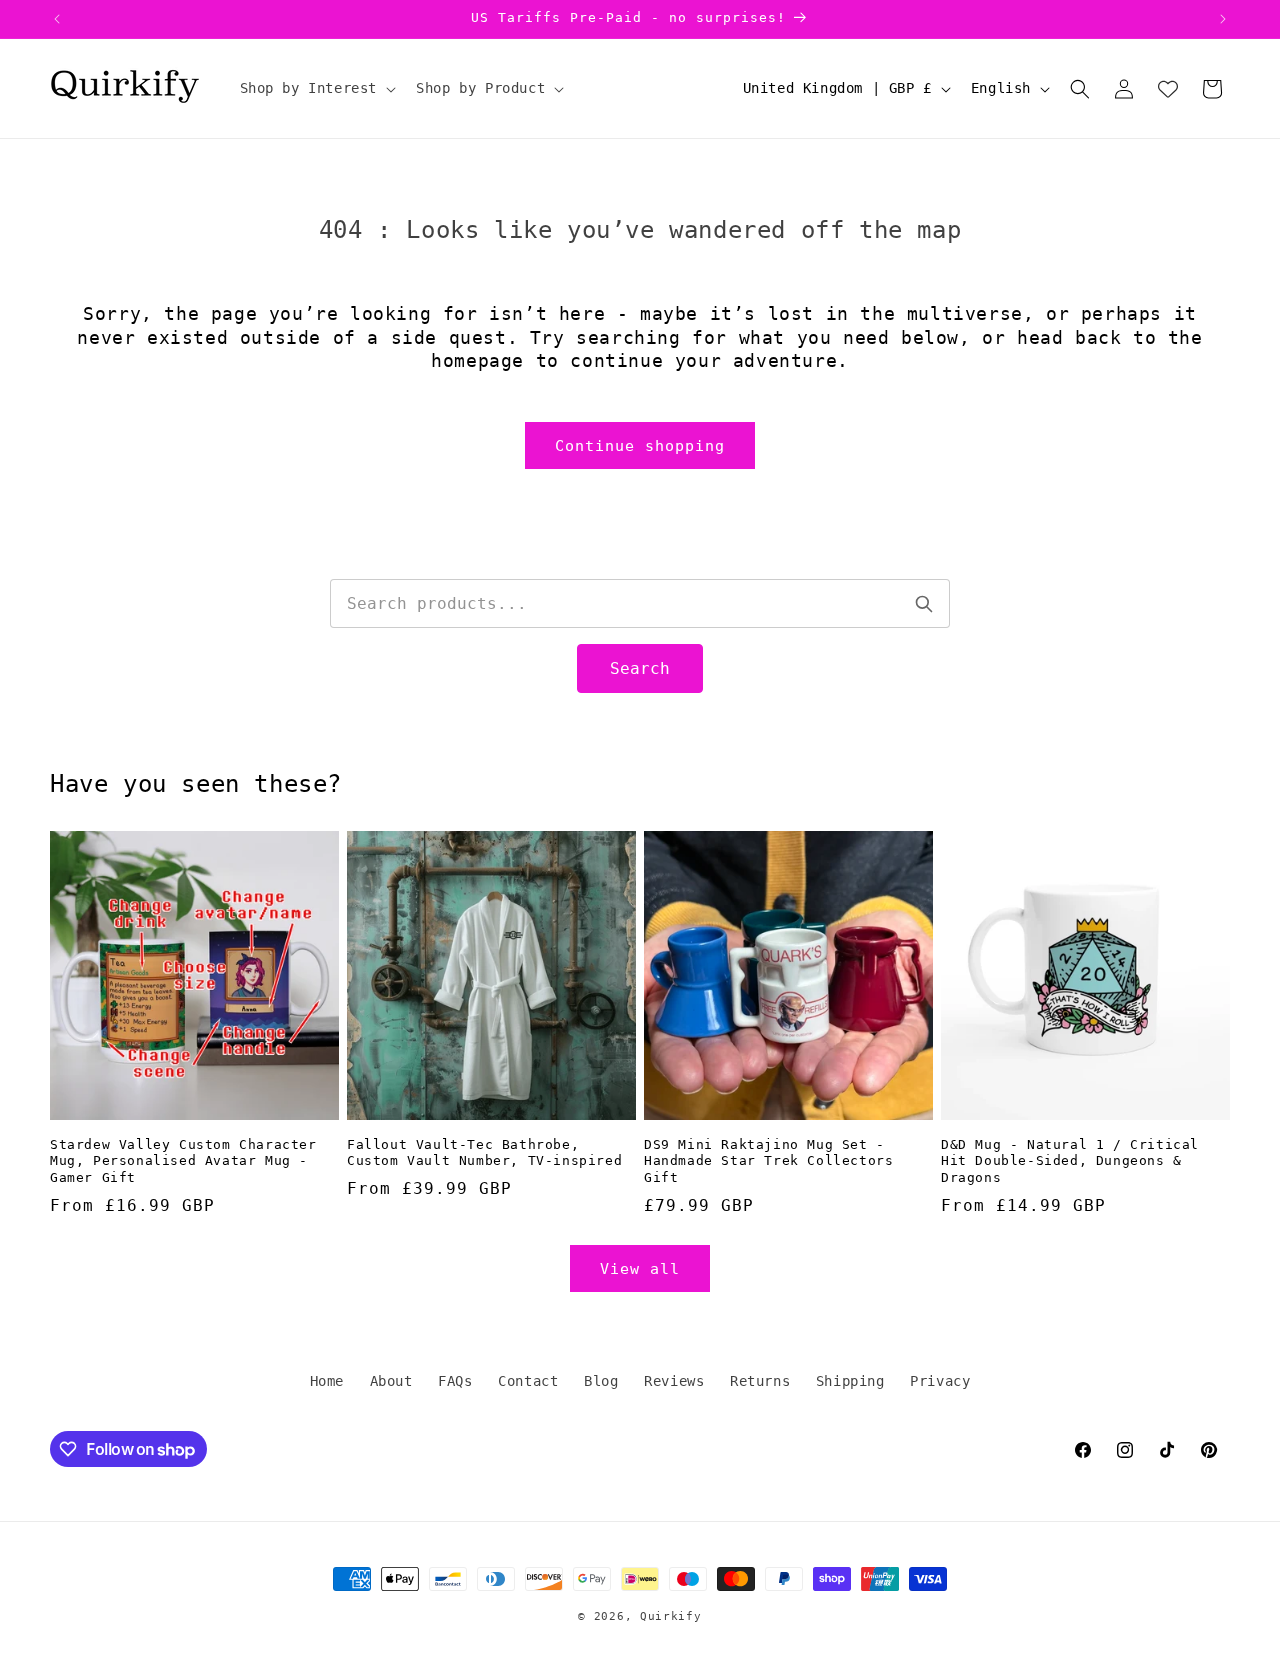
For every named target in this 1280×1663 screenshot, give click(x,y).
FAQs (455, 1381)
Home (327, 1381)
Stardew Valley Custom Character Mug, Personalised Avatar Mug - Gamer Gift (183, 1161)
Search (640, 668)
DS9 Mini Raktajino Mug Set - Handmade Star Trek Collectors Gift (768, 1161)
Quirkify (671, 1616)
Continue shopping (640, 446)
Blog (601, 1381)
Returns (760, 1381)
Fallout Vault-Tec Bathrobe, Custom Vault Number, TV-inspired (484, 1153)
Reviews (674, 1381)
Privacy (940, 1381)
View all (640, 1269)
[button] (316, 88)
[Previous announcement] (57, 19)
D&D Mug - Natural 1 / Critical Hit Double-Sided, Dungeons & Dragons (1070, 1161)
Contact (528, 1381)
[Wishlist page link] (1168, 89)
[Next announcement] (1223, 19)
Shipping (850, 1381)
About (391, 1381)
